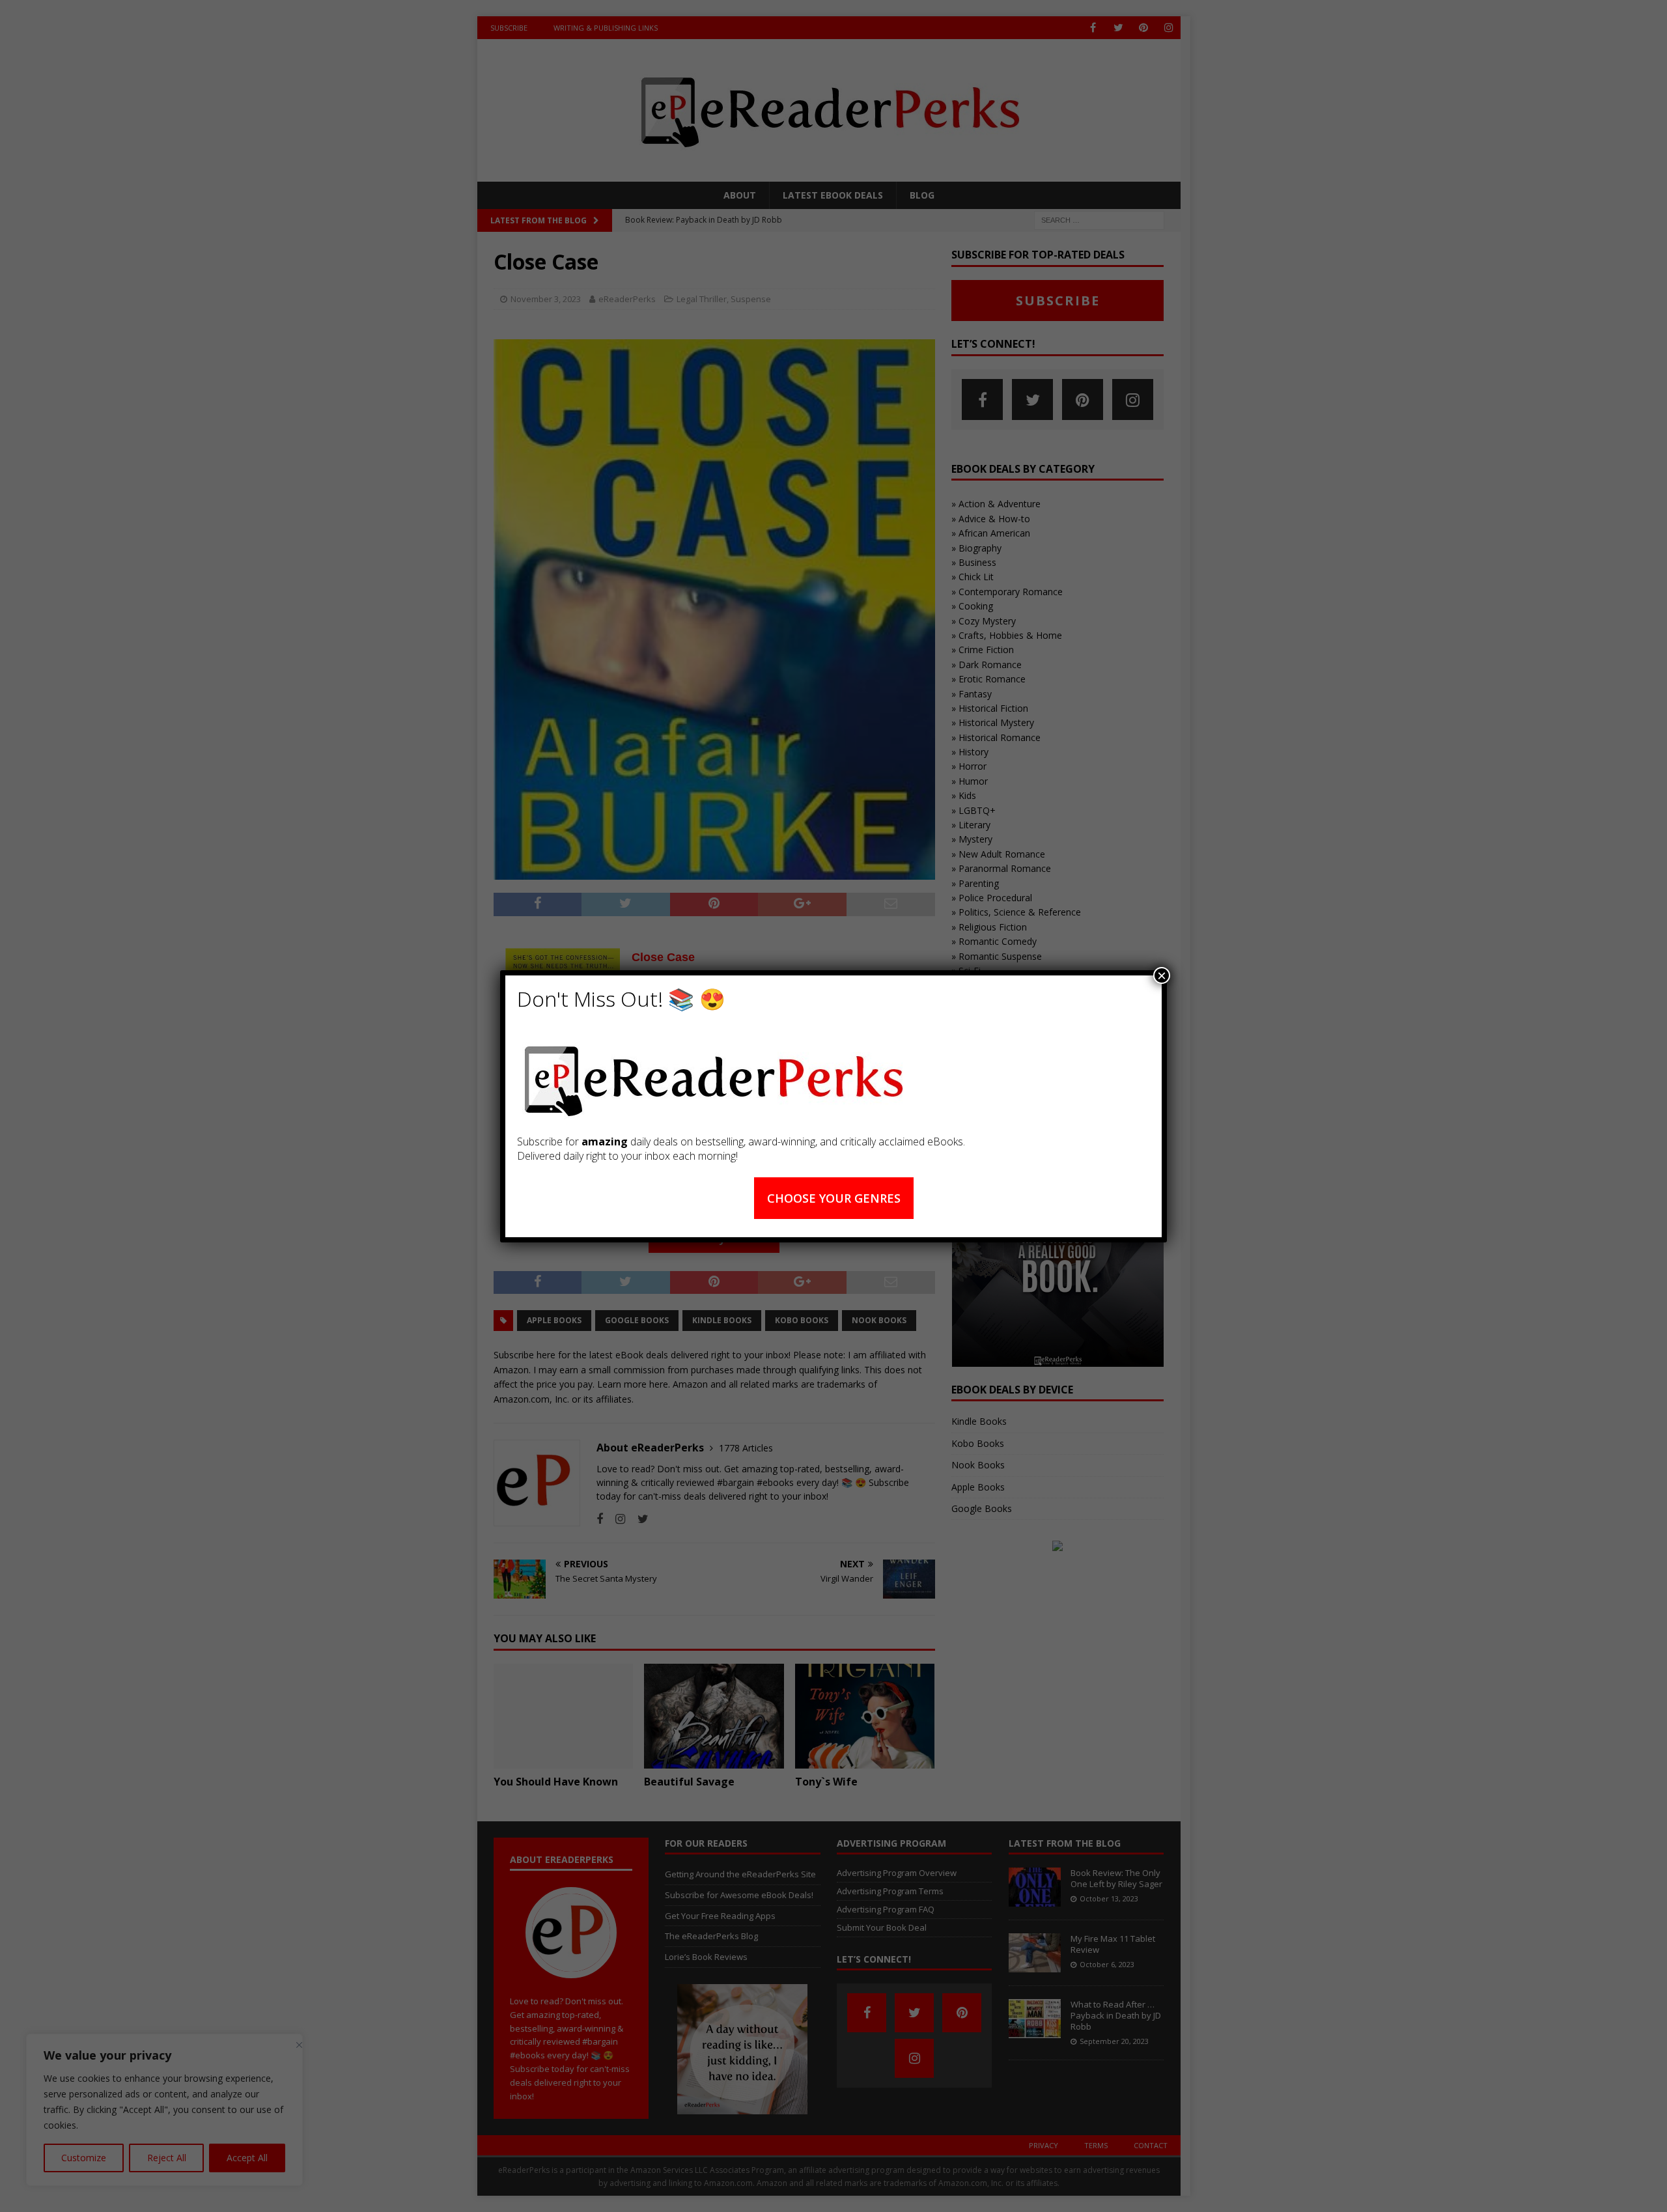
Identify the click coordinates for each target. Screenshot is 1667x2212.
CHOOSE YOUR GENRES (834, 1198)
